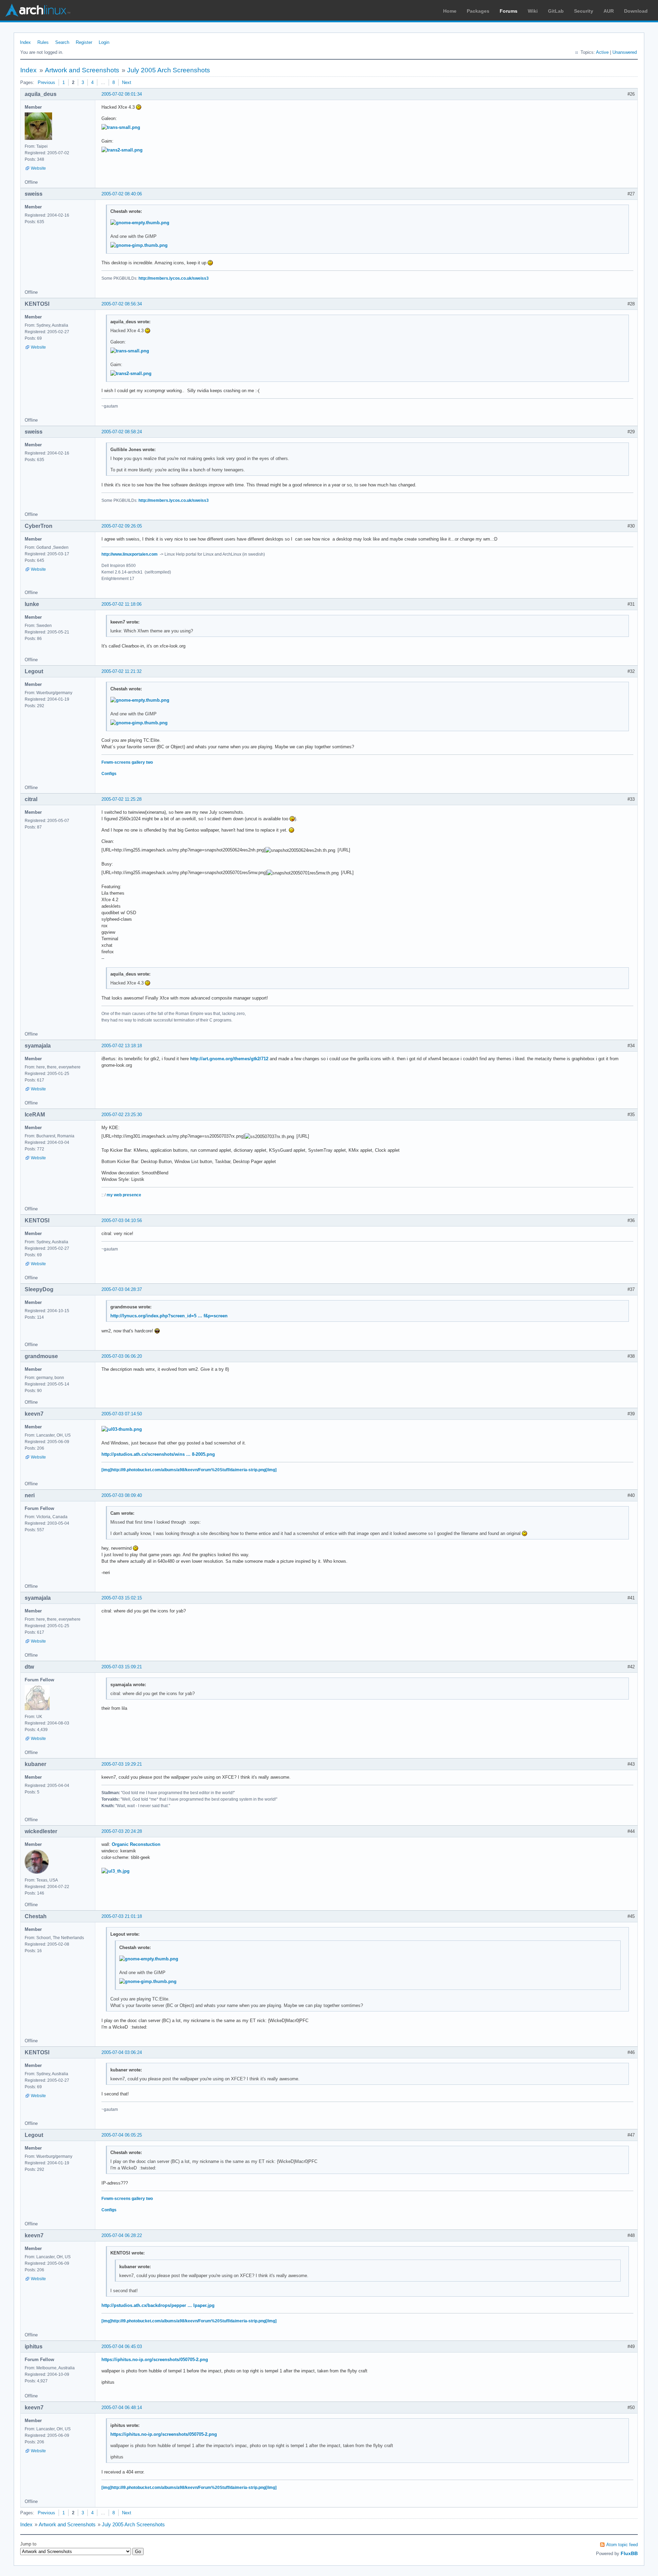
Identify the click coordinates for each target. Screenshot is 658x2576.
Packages (478, 11)
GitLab (556, 11)
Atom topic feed (622, 2545)
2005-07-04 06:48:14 (122, 2408)
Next (127, 82)
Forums (509, 11)
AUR (609, 11)
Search (62, 42)
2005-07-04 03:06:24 (122, 2052)
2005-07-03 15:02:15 (122, 1598)
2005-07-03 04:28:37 (122, 1289)
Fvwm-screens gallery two (127, 762)
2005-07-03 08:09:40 (122, 1495)
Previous (46, 82)
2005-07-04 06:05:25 (122, 2135)
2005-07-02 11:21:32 (121, 671)
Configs (109, 774)
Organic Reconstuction (136, 1844)
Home (450, 11)
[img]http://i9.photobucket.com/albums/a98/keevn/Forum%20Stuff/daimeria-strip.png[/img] (189, 1470)
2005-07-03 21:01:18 (122, 1916)
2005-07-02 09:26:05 (122, 526)
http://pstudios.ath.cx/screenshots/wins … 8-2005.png (158, 1454)
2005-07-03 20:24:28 (122, 1831)
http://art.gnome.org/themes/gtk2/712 (229, 1059)
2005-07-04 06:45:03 (122, 2347)
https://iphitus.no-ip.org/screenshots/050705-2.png (155, 2360)
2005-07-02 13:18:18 (122, 1046)
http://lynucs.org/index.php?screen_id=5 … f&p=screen (169, 1316)
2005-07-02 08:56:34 (122, 304)
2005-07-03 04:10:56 (122, 1220)
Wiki (533, 11)
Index (25, 42)
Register (84, 42)
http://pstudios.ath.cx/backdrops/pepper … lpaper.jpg (158, 2305)
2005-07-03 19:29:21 (122, 1764)
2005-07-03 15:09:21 (122, 1667)
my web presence (124, 1195)
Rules (43, 42)
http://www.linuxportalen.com (130, 554)
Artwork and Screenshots (82, 70)
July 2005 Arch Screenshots (169, 70)
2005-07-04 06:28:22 (122, 2235)
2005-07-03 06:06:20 (122, 1356)
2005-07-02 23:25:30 (122, 1115)
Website (38, 168)
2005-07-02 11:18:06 (121, 604)
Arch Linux (38, 10)
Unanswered (625, 52)
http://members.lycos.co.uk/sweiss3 (174, 278)
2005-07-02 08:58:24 (122, 432)
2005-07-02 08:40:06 (122, 194)
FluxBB (629, 2553)
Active (602, 52)
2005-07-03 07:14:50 (122, 1414)
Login (104, 42)
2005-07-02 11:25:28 (121, 799)
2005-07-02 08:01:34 (122, 94)
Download (636, 11)
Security (584, 11)
